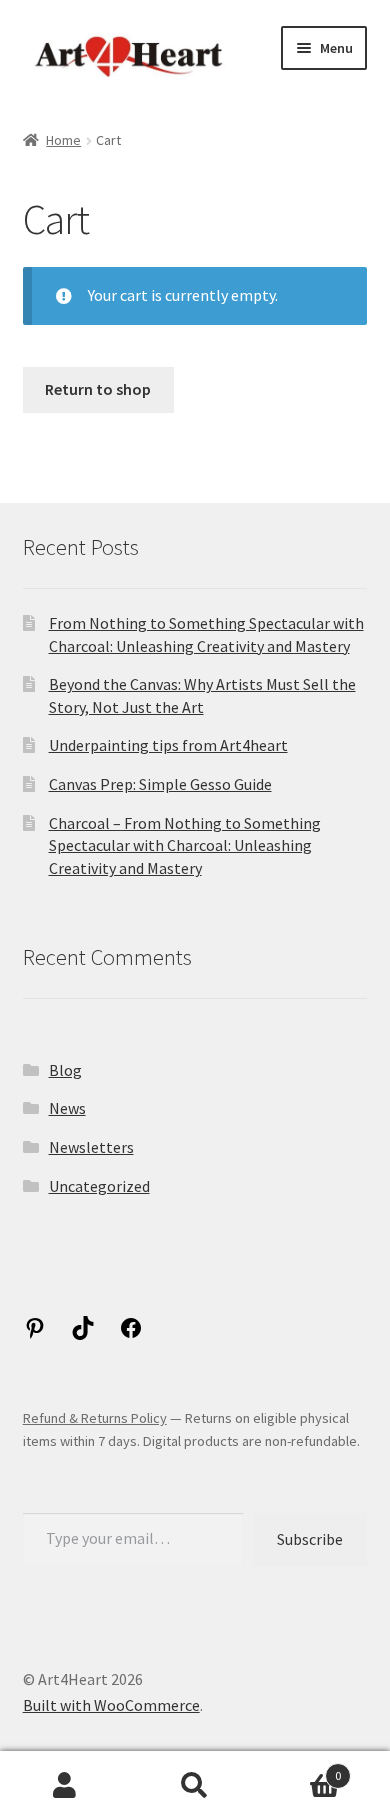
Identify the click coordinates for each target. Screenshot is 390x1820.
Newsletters (91, 1147)
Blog (65, 1070)
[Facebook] (131, 1334)
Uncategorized (99, 1186)
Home (63, 140)
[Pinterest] (35, 1334)
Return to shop (98, 389)
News (67, 1108)
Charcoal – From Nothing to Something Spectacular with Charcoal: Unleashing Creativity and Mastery (185, 845)
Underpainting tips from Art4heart (168, 745)
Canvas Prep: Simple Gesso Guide (160, 784)
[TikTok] (83, 1334)
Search (195, 1786)
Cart (300, 1768)
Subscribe (310, 1539)
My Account (65, 1786)
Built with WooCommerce (111, 1705)
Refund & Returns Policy (95, 1418)
